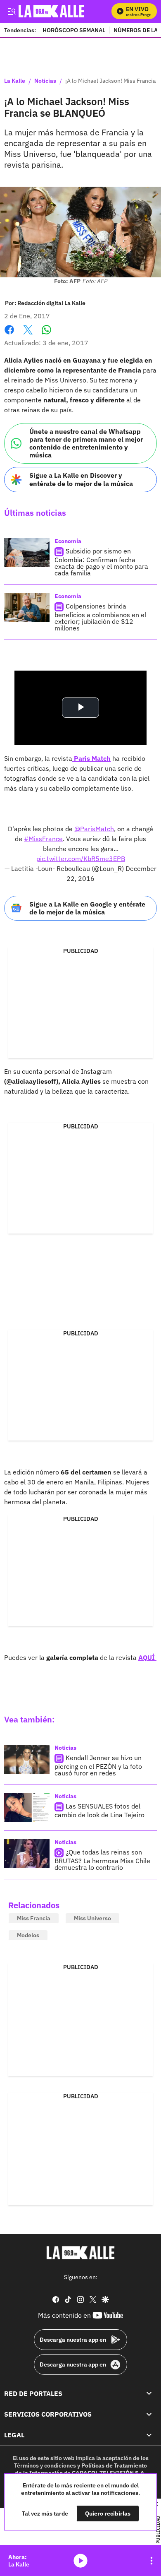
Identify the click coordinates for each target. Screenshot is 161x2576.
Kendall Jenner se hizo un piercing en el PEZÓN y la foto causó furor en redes (98, 1765)
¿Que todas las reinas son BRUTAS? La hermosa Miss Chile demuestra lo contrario (102, 1860)
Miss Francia (34, 1918)
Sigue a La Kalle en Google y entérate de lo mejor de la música (87, 908)
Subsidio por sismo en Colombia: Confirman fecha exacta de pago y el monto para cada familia (101, 562)
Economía (68, 541)
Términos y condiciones (45, 2465)
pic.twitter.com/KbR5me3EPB (81, 859)
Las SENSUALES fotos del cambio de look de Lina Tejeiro (99, 1810)
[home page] (80, 2253)
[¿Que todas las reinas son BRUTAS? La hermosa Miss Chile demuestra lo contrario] (27, 1854)
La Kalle (15, 81)
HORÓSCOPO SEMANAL (74, 30)
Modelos (28, 1935)
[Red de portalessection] (149, 2393)
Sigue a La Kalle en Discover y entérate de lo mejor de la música (81, 479)
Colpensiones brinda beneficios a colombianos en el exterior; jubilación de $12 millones (100, 617)
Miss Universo (92, 1918)
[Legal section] (149, 2435)
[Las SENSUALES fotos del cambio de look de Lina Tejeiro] (27, 1808)
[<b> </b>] (73, 758)
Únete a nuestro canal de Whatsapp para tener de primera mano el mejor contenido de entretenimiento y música (86, 443)
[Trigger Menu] (11, 11)
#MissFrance (43, 839)
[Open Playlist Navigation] (152, 2561)
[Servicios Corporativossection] (149, 2414)
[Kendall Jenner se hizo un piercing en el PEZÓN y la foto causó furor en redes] (27, 1759)
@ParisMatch (94, 829)
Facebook (9, 335)
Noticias (45, 81)
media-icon (80, 2561)
